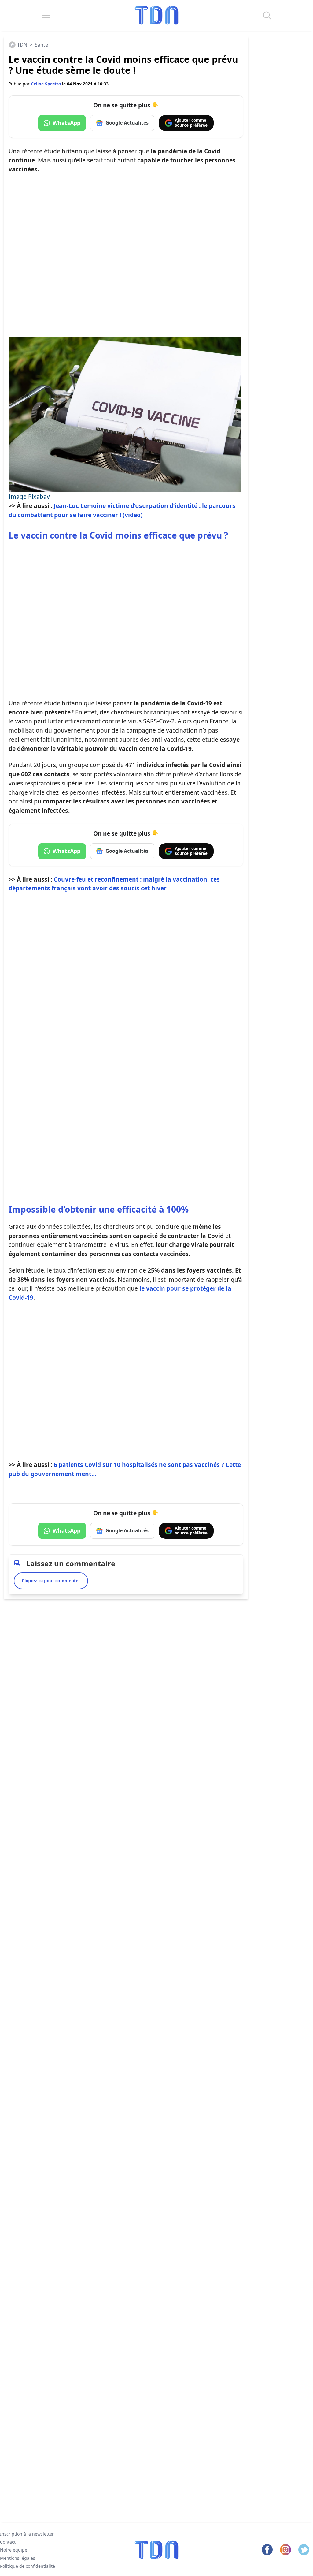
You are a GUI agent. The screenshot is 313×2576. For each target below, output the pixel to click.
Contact (8, 2542)
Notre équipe (14, 2550)
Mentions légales (18, 2558)
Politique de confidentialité (28, 2566)
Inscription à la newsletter (27, 2534)
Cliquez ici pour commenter (51, 1581)
